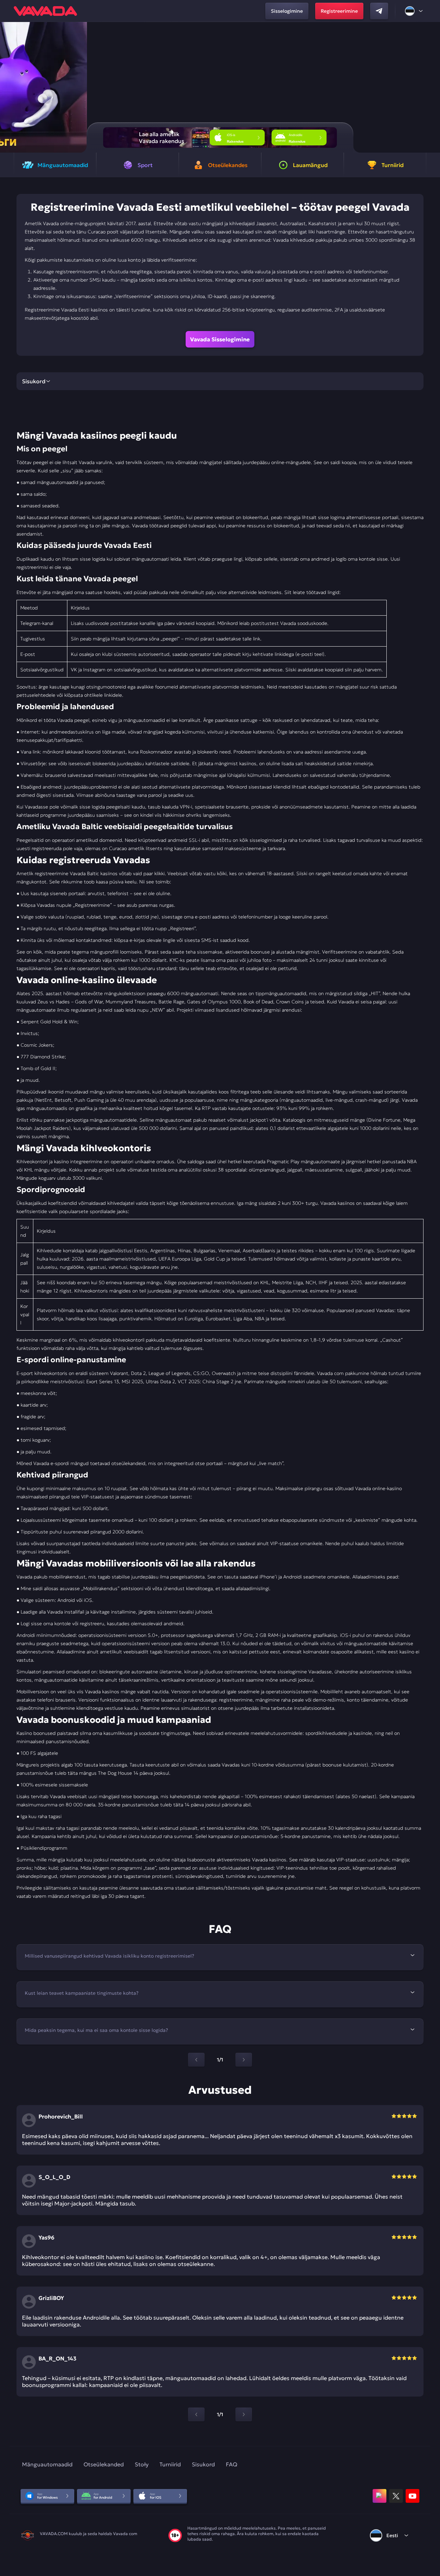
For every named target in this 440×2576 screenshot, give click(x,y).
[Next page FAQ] (244, 2060)
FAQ (232, 2464)
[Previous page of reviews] (196, 2414)
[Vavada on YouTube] (412, 2496)
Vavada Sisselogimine (220, 339)
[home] (45, 11)
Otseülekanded (104, 2464)
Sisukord (203, 2464)
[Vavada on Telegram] (379, 11)
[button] (432, 87)
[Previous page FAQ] (196, 2060)
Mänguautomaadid (47, 2464)
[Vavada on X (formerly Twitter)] (396, 2496)
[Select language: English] (414, 11)
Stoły (142, 2464)
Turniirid (170, 2464)
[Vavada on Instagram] (379, 2496)
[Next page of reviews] (244, 2414)
